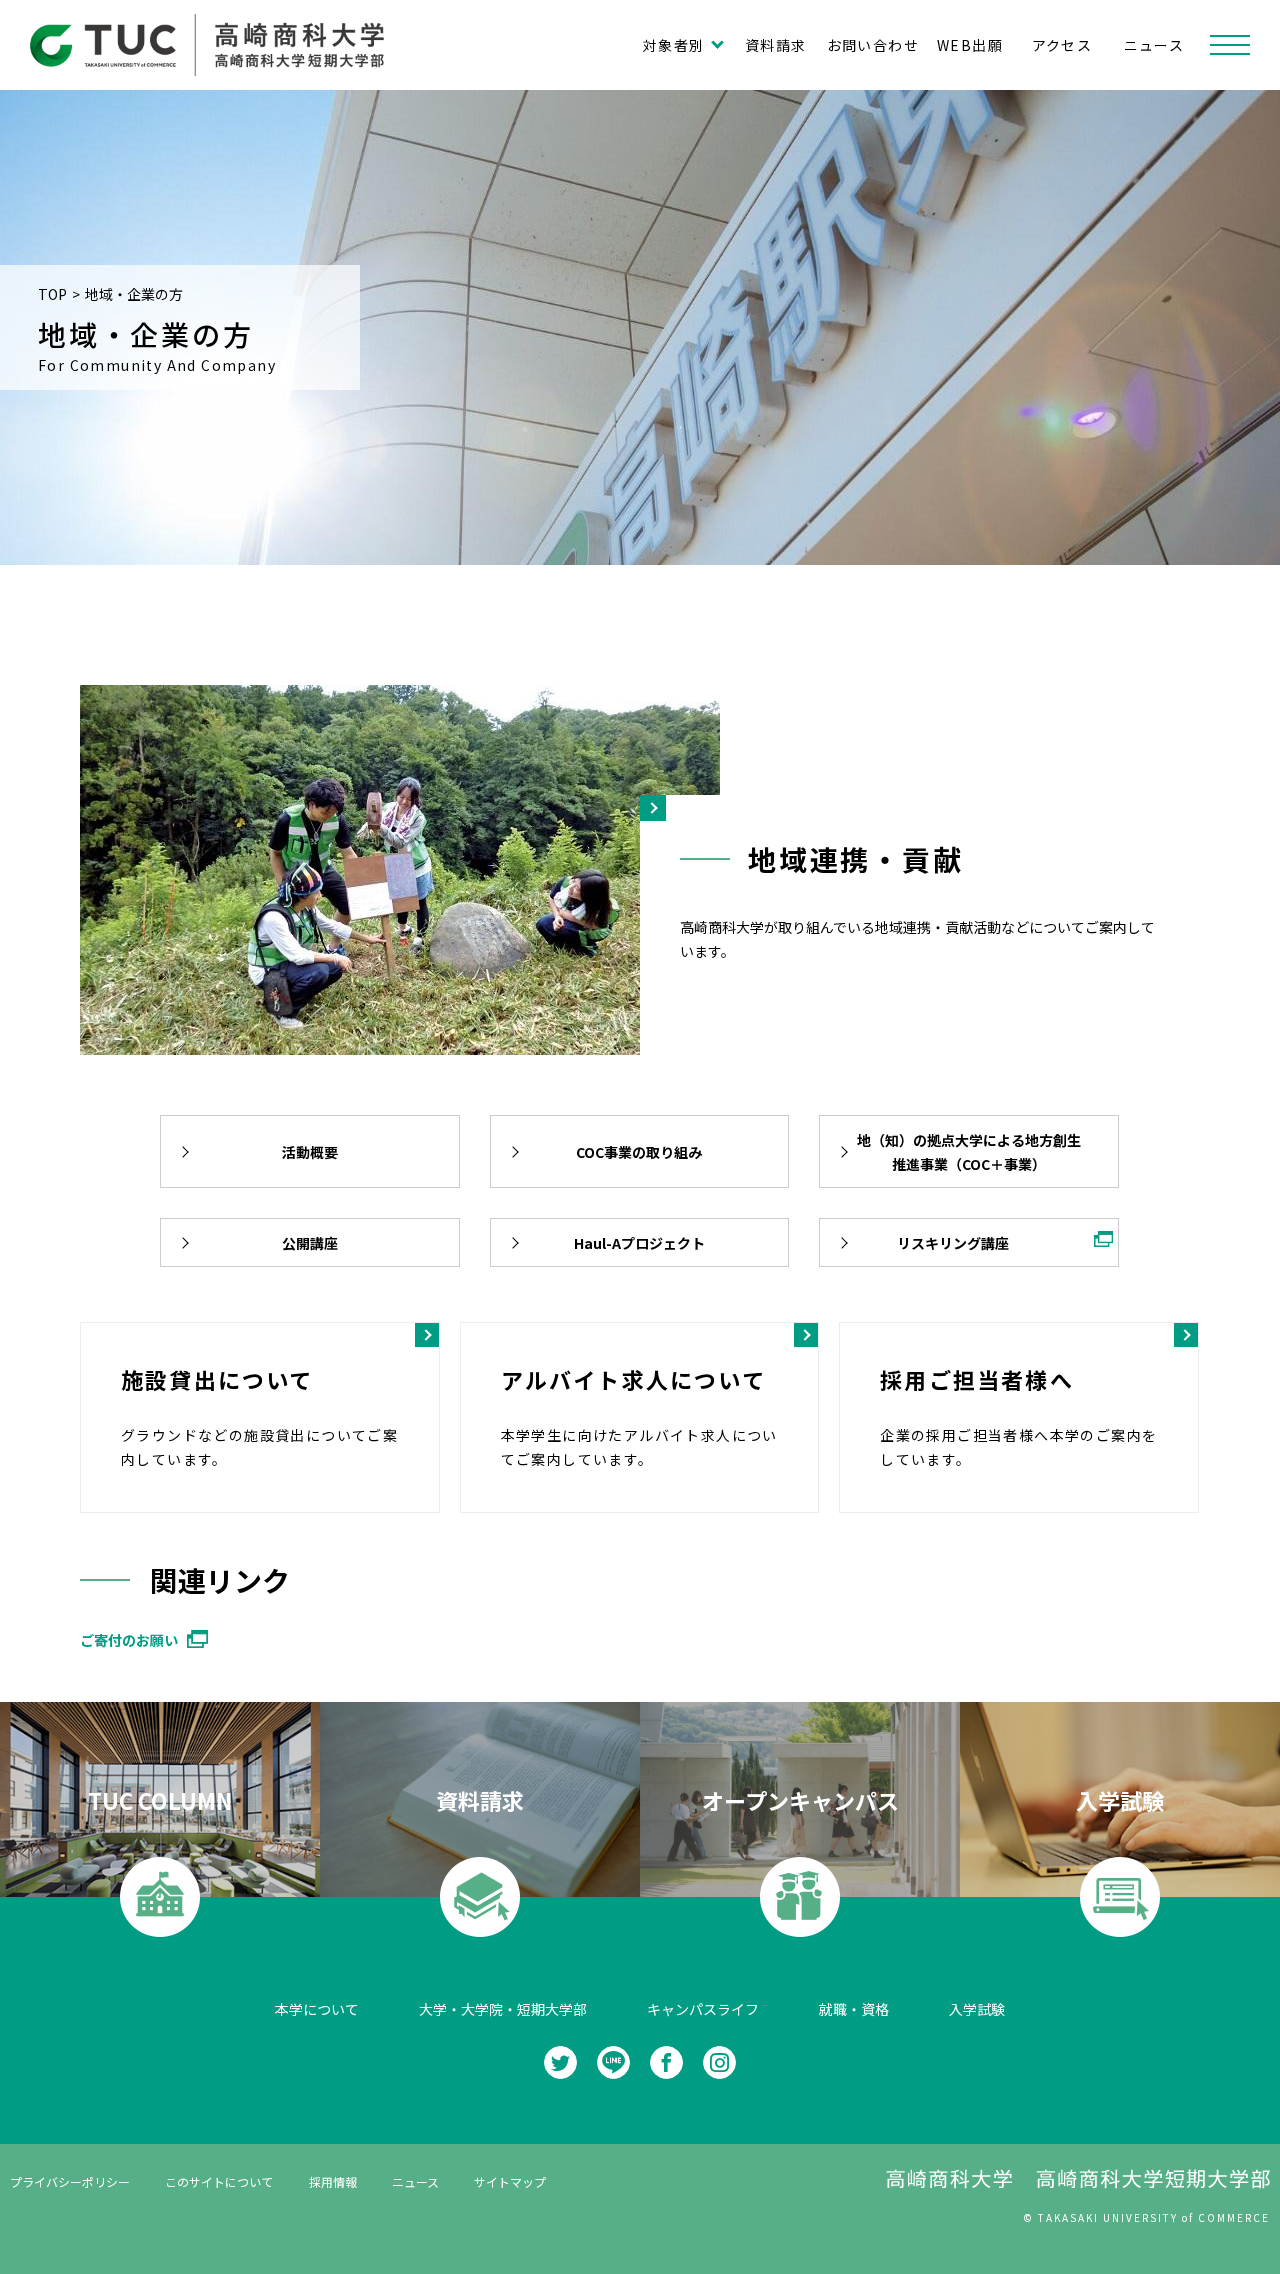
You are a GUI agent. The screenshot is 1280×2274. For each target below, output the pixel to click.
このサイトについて (219, 2181)
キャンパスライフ (703, 2009)
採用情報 (333, 2181)
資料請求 (776, 45)
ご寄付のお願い (129, 1640)
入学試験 (977, 2009)
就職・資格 (854, 2009)
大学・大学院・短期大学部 (503, 2009)
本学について (317, 2009)
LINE (613, 2062)
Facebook (666, 2062)
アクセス (1062, 45)
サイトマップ (510, 2181)
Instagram (719, 2062)
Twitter (560, 2062)
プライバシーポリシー (70, 2181)
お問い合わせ (873, 45)
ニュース (1154, 45)
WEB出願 (970, 45)
